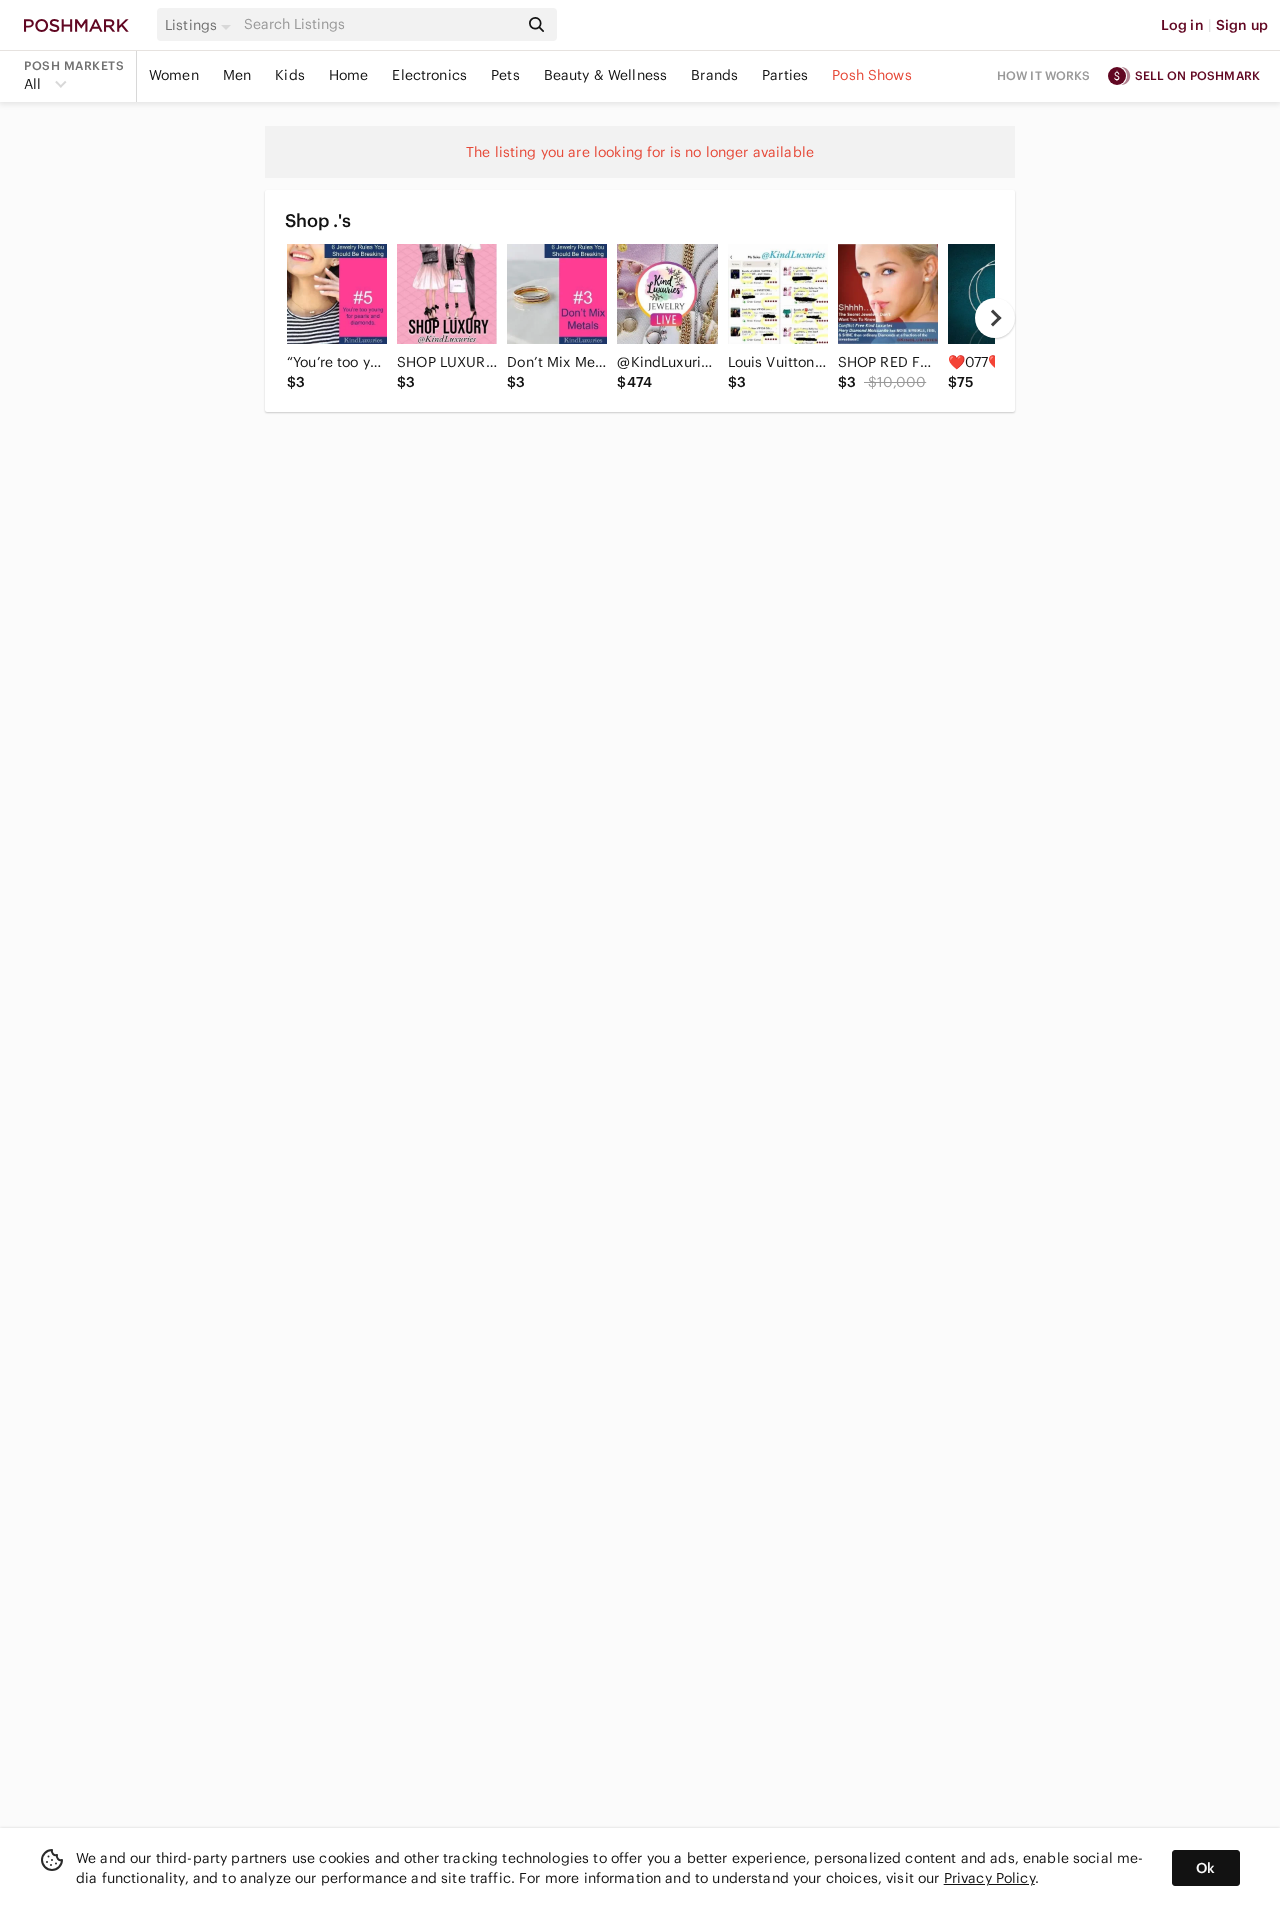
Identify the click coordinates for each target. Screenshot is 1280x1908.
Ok (1205, 1868)
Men (237, 75)
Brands (714, 75)
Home (349, 75)
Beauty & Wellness (606, 75)
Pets (505, 75)
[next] (995, 318)
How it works (1044, 75)
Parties (785, 75)
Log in (1182, 25)
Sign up (1242, 25)
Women (174, 75)
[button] (201, 25)
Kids (290, 75)
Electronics (429, 75)
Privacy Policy (989, 1878)
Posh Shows (872, 75)
